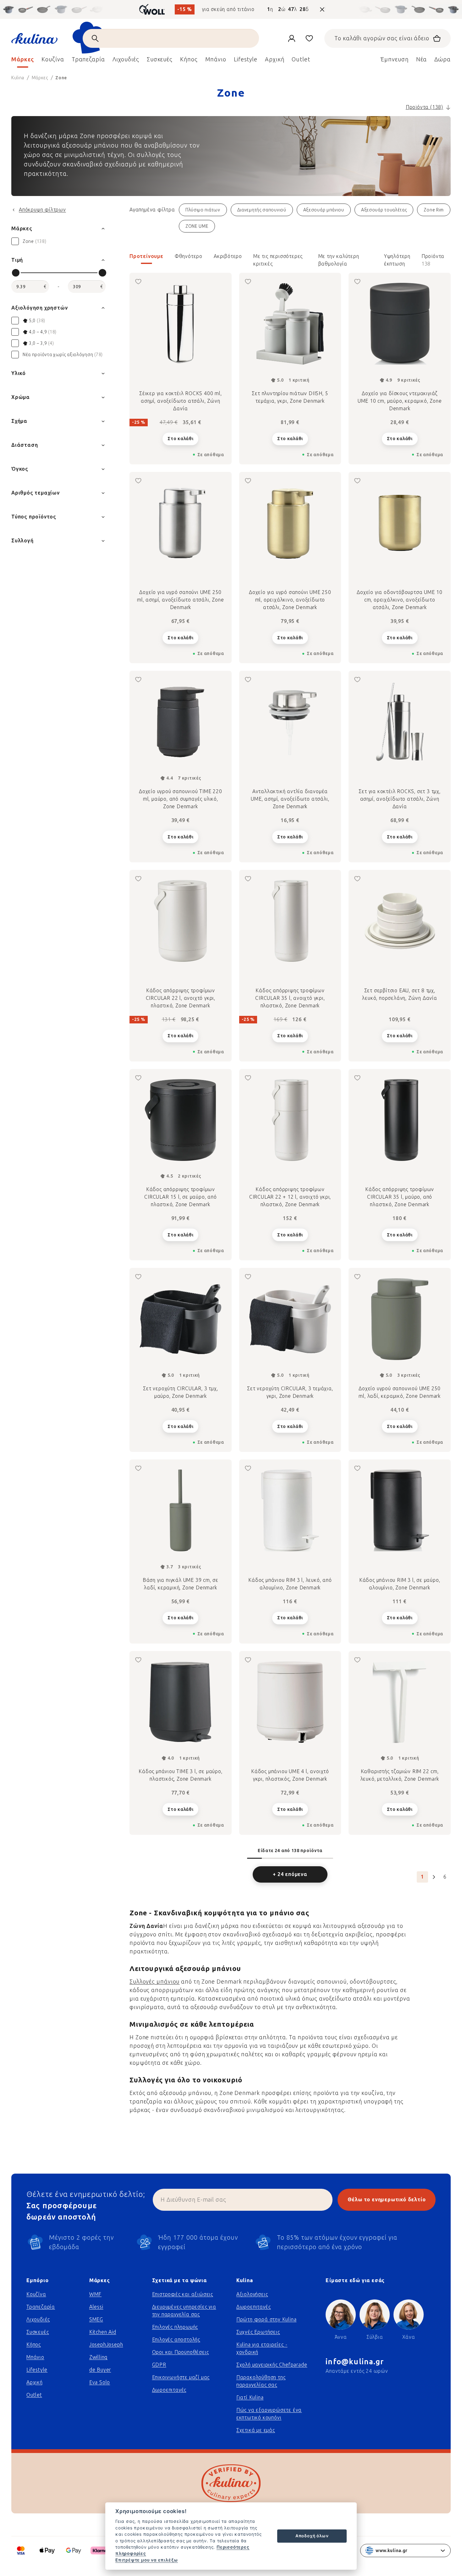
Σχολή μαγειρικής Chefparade (272, 2365)
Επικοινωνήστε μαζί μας (181, 2377)
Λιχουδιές (38, 2319)
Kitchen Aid (103, 2332)
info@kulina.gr (355, 2362)
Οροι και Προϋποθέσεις (181, 2352)
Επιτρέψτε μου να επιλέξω (147, 2560)
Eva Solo (100, 2382)
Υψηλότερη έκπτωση (397, 259)
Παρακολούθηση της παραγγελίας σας (261, 2381)
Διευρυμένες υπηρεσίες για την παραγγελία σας (184, 2311)
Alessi (96, 2307)
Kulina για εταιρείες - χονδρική (262, 2348)
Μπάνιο (35, 2357)
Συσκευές (38, 2332)
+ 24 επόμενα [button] (290, 1874)
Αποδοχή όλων (312, 2536)
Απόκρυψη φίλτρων (42, 210)
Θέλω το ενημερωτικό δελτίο (387, 2200)
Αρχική (35, 2382)
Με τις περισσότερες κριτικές (278, 259)
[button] (290, 260)
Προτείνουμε (146, 256)
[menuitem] (23, 61)
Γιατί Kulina (250, 2397)
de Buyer (100, 2370)
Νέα (422, 59)
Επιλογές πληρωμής (175, 2327)
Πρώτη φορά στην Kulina (267, 2319)
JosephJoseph (106, 2345)
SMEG (96, 2319)
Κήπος (34, 2345)
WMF (95, 2294)
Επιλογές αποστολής (176, 2340)
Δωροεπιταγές (169, 2390)
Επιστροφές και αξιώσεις (183, 2294)
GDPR (159, 2365)
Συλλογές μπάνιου (154, 1982)
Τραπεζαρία (41, 2307)
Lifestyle (37, 2370)
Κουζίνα (36, 2294)
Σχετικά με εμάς (256, 2430)
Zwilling (98, 2357)
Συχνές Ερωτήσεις (258, 2332)
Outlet (34, 2395)
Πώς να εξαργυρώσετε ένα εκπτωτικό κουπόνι (269, 2414)
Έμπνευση (394, 59)
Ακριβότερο (228, 256)
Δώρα (443, 59)
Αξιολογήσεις (252, 2294)
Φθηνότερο (189, 256)
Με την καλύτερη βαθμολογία (339, 259)
